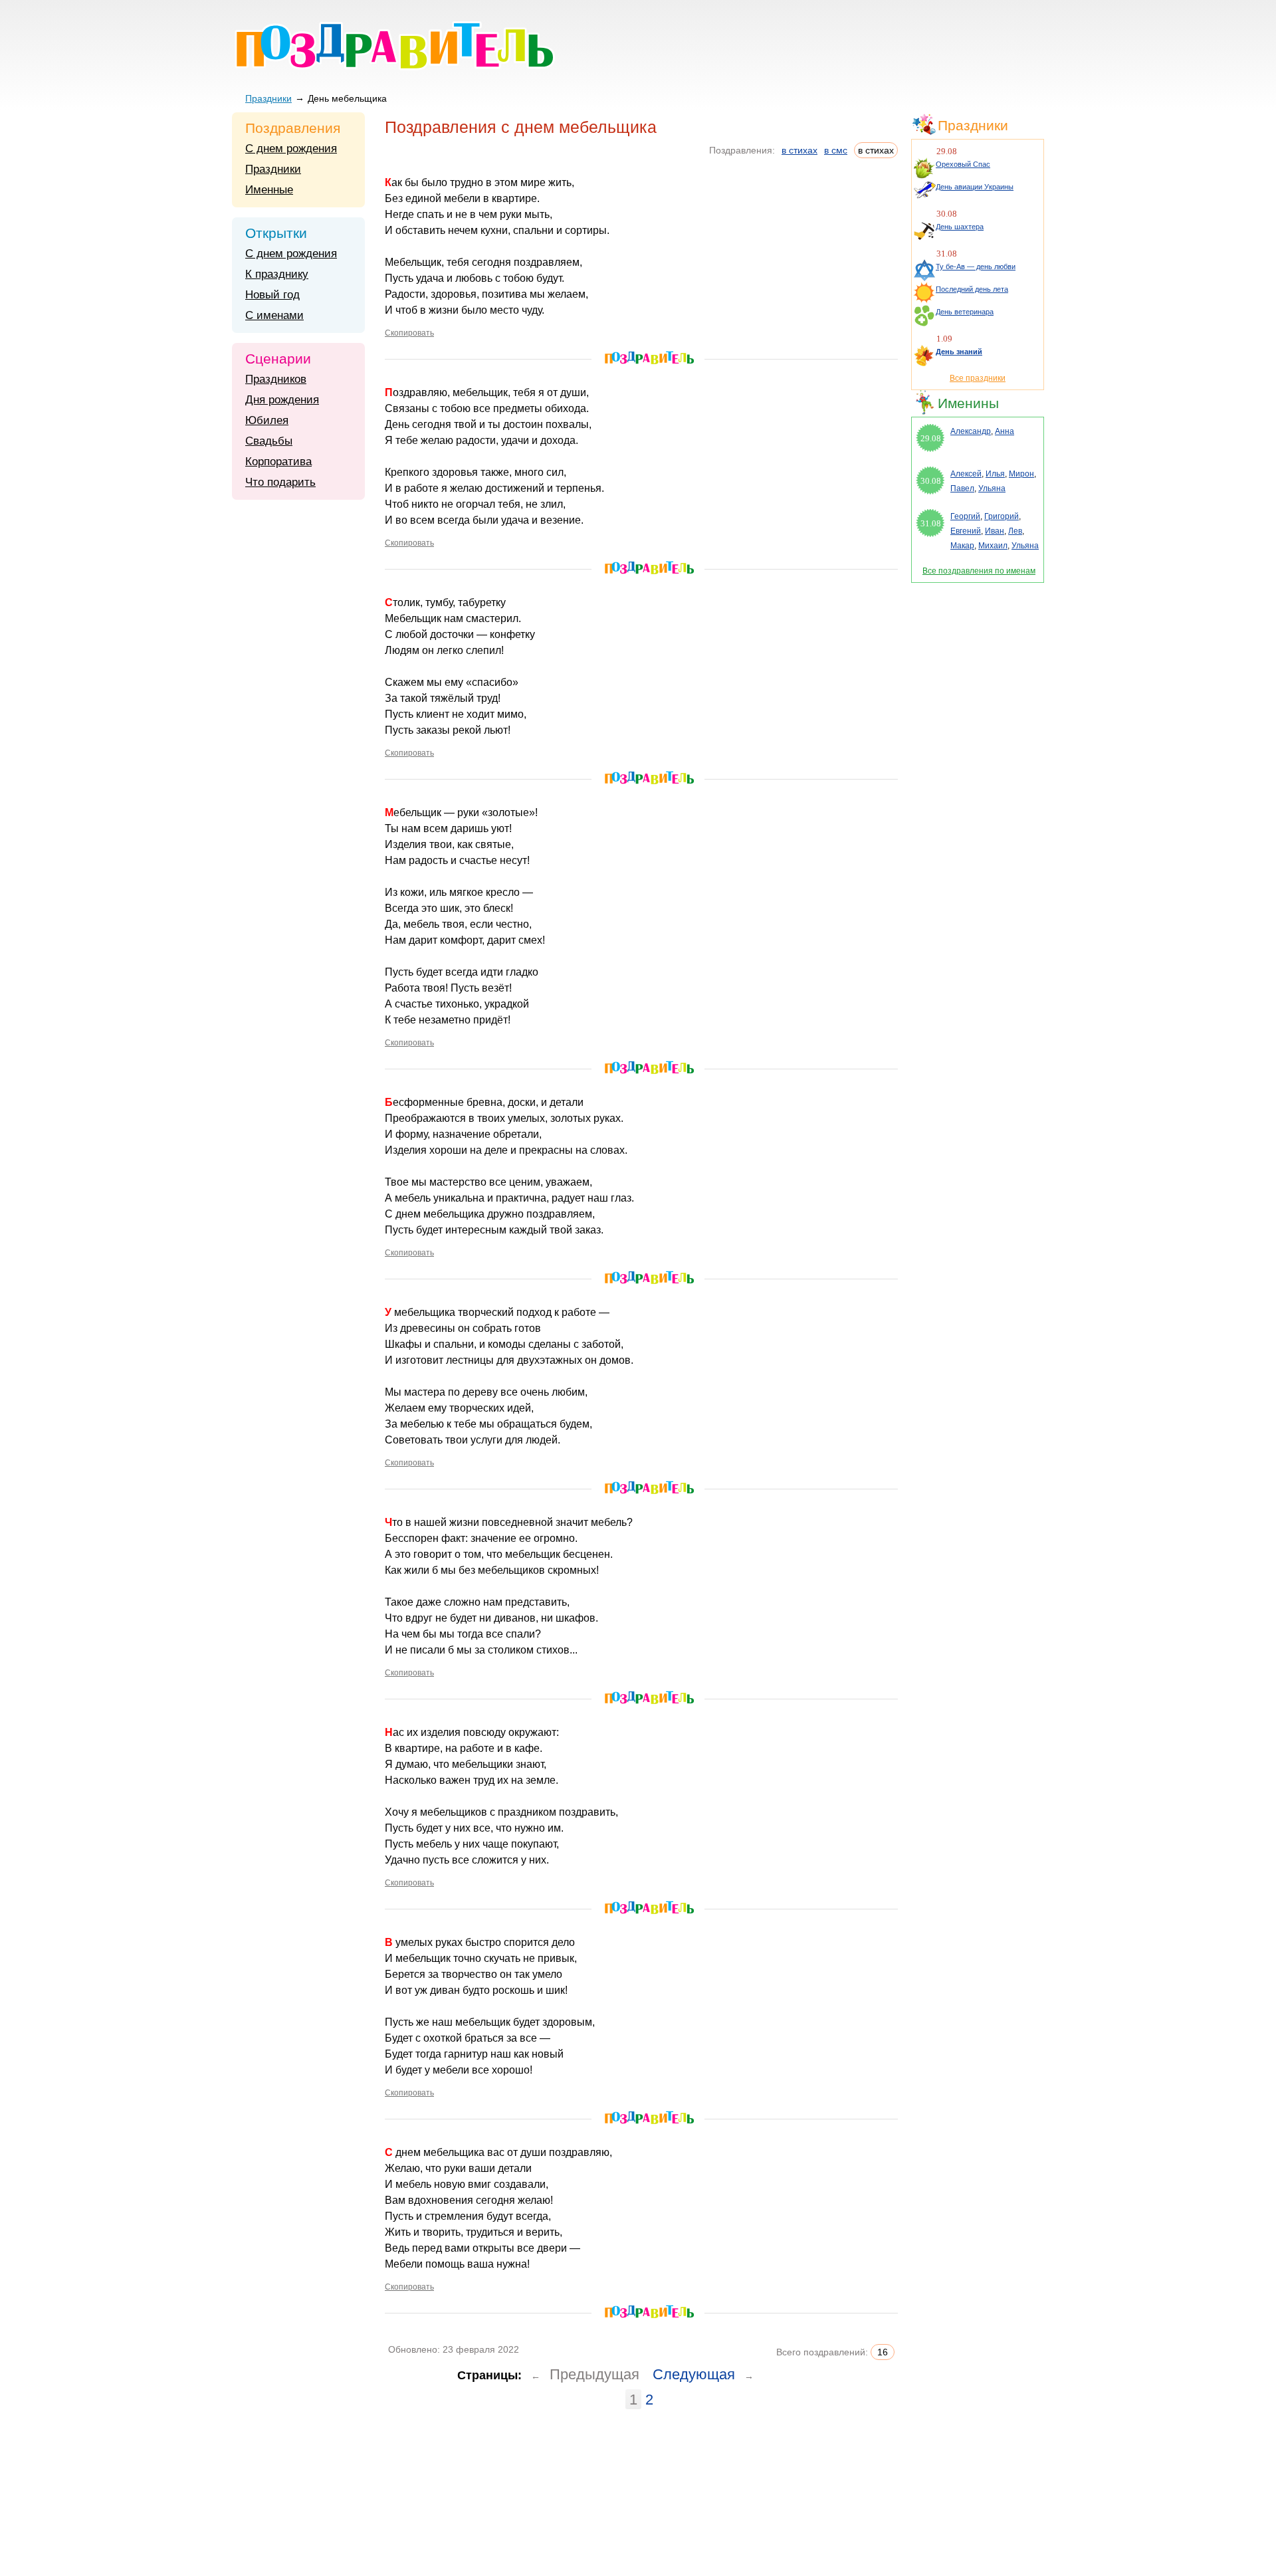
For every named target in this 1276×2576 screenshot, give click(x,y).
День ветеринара (965, 312)
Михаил (993, 546)
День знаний (959, 352)
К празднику (277, 274)
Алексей (966, 474)
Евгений (966, 531)
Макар (962, 546)
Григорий (1002, 516)
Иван (995, 531)
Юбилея (267, 420)
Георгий (965, 516)
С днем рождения (291, 149)
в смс (836, 150)
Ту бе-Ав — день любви (976, 267)
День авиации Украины (975, 187)
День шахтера (960, 227)
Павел (962, 488)
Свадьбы (269, 441)
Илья (995, 474)
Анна (1005, 431)
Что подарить (280, 482)
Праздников (276, 379)
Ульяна (992, 488)
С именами (274, 315)
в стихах (799, 150)
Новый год (272, 295)
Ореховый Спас (963, 164)
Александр (971, 431)
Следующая (694, 2374)
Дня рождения (282, 400)
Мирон (1021, 474)
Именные (269, 190)
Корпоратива (278, 462)
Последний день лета (972, 289)
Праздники (268, 98)
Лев (1015, 531)
